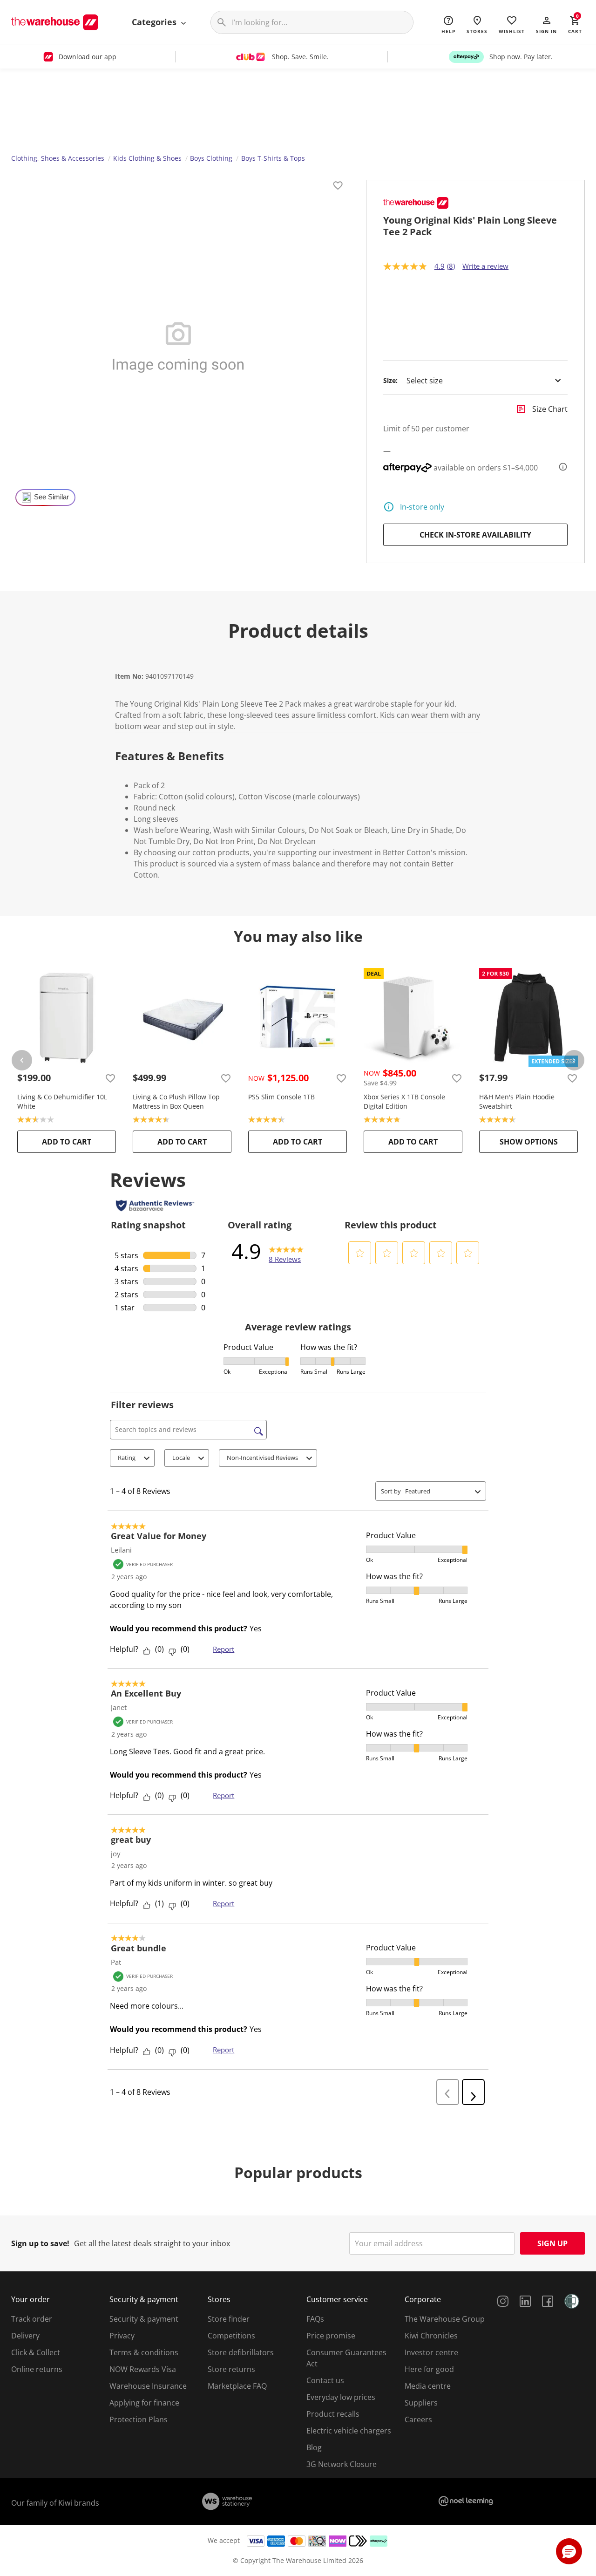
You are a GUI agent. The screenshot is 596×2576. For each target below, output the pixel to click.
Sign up (552, 2243)
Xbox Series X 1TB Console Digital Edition (404, 1101)
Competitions (231, 2336)
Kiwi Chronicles (431, 2336)
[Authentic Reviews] (155, 1206)
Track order (32, 2319)
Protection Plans (139, 2419)
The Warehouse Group (445, 2319)
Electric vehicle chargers (349, 2431)
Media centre (428, 2386)
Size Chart (550, 409)
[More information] (560, 467)
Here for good (429, 2369)
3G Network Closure (342, 2464)
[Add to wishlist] (338, 187)
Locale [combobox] (181, 1458)
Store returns (231, 2369)
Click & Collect (36, 2352)
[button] (546, 24)
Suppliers (421, 2403)
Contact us (325, 2380)
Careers (418, 2419)
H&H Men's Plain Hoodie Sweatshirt (517, 1101)
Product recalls (333, 2414)
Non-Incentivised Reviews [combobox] (262, 1458)
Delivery (25, 2336)
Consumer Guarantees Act (346, 2358)
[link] (286, 1251)
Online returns (37, 2369)
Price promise (331, 2336)
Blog (314, 2447)
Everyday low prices (341, 2397)
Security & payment (144, 2319)
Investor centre (431, 2352)
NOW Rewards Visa (143, 2369)
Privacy (122, 2336)
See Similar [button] (51, 497)
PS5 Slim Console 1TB (281, 1097)
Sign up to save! (40, 2243)
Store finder (229, 2319)
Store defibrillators (241, 2352)
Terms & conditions (144, 2352)
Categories (155, 22)
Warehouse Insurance (148, 2386)
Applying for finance (144, 2403)
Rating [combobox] (127, 1458)
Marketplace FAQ (237, 2386)
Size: (390, 381)
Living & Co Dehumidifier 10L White (62, 1101)
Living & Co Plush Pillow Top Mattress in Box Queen (176, 1101)
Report (223, 1649)
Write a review (485, 266)
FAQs (315, 2319)
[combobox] (438, 1491)
